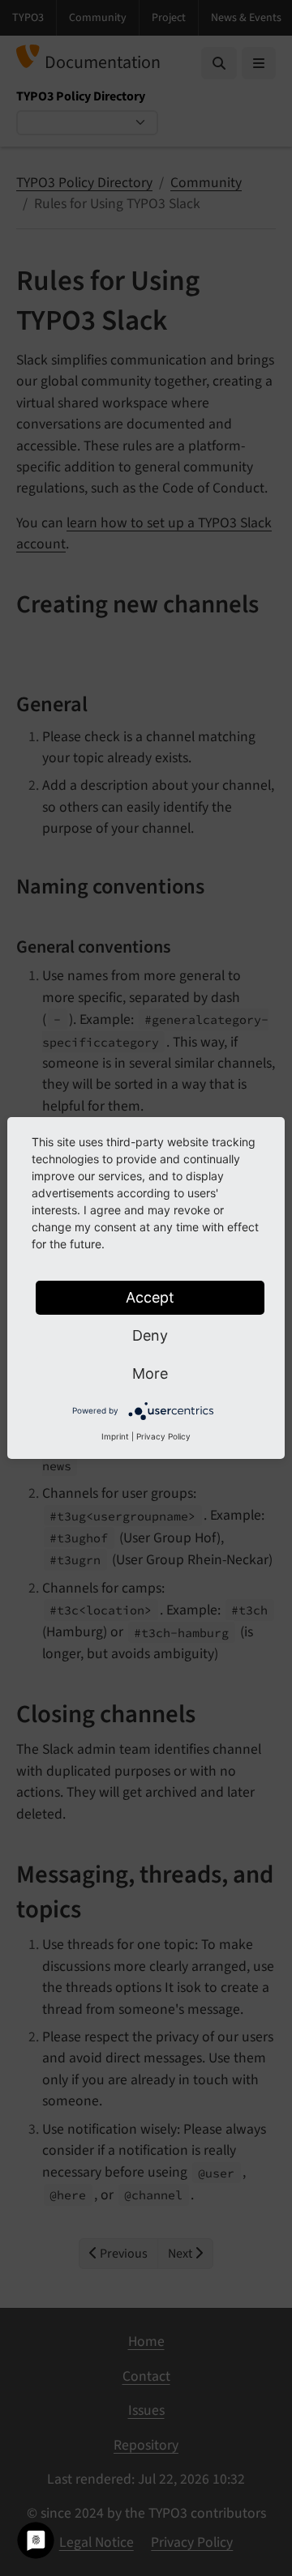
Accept (150, 1297)
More (150, 1373)
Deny (150, 1335)
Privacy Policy (163, 1436)
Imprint (115, 1436)
